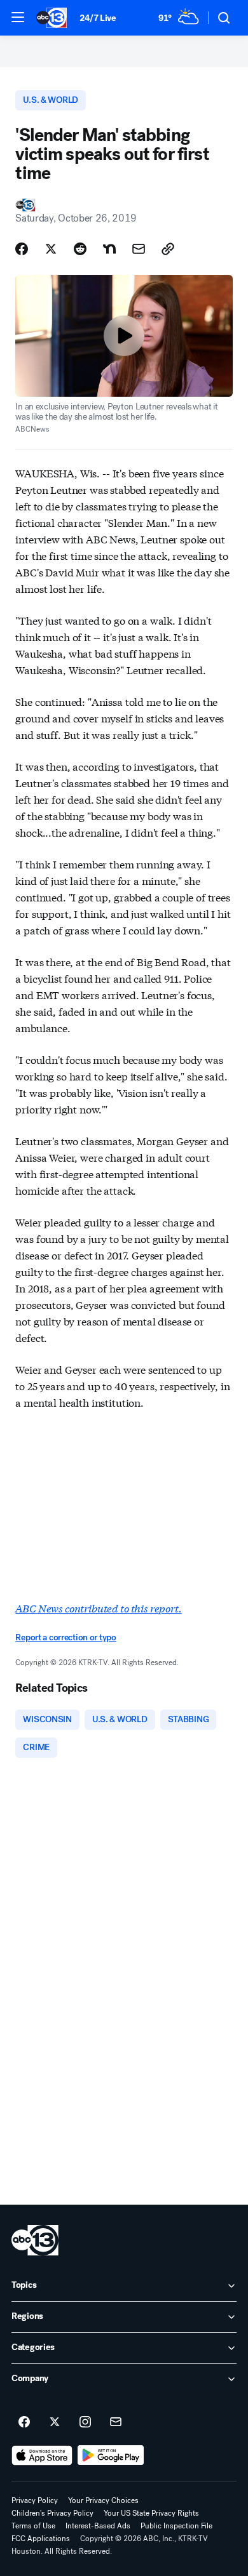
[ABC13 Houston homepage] (52, 18)
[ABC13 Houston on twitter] (55, 2422)
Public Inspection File (176, 2526)
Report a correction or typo (65, 1637)
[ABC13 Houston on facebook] (24, 2422)
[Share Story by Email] (139, 249)
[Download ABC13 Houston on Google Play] (111, 2455)
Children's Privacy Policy (52, 2513)
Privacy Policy (35, 2500)
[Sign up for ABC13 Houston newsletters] (116, 2422)
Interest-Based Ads (98, 2526)
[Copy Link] (168, 249)
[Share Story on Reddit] (80, 249)
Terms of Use (33, 2526)
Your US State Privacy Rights (151, 2513)
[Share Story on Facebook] (22, 249)
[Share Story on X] (51, 249)
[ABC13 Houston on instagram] (85, 2422)
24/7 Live (98, 18)
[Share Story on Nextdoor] (109, 249)
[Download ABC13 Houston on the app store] (42, 2455)
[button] (18, 17)
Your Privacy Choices (103, 2500)
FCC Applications (41, 2539)
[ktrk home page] (35, 2240)
